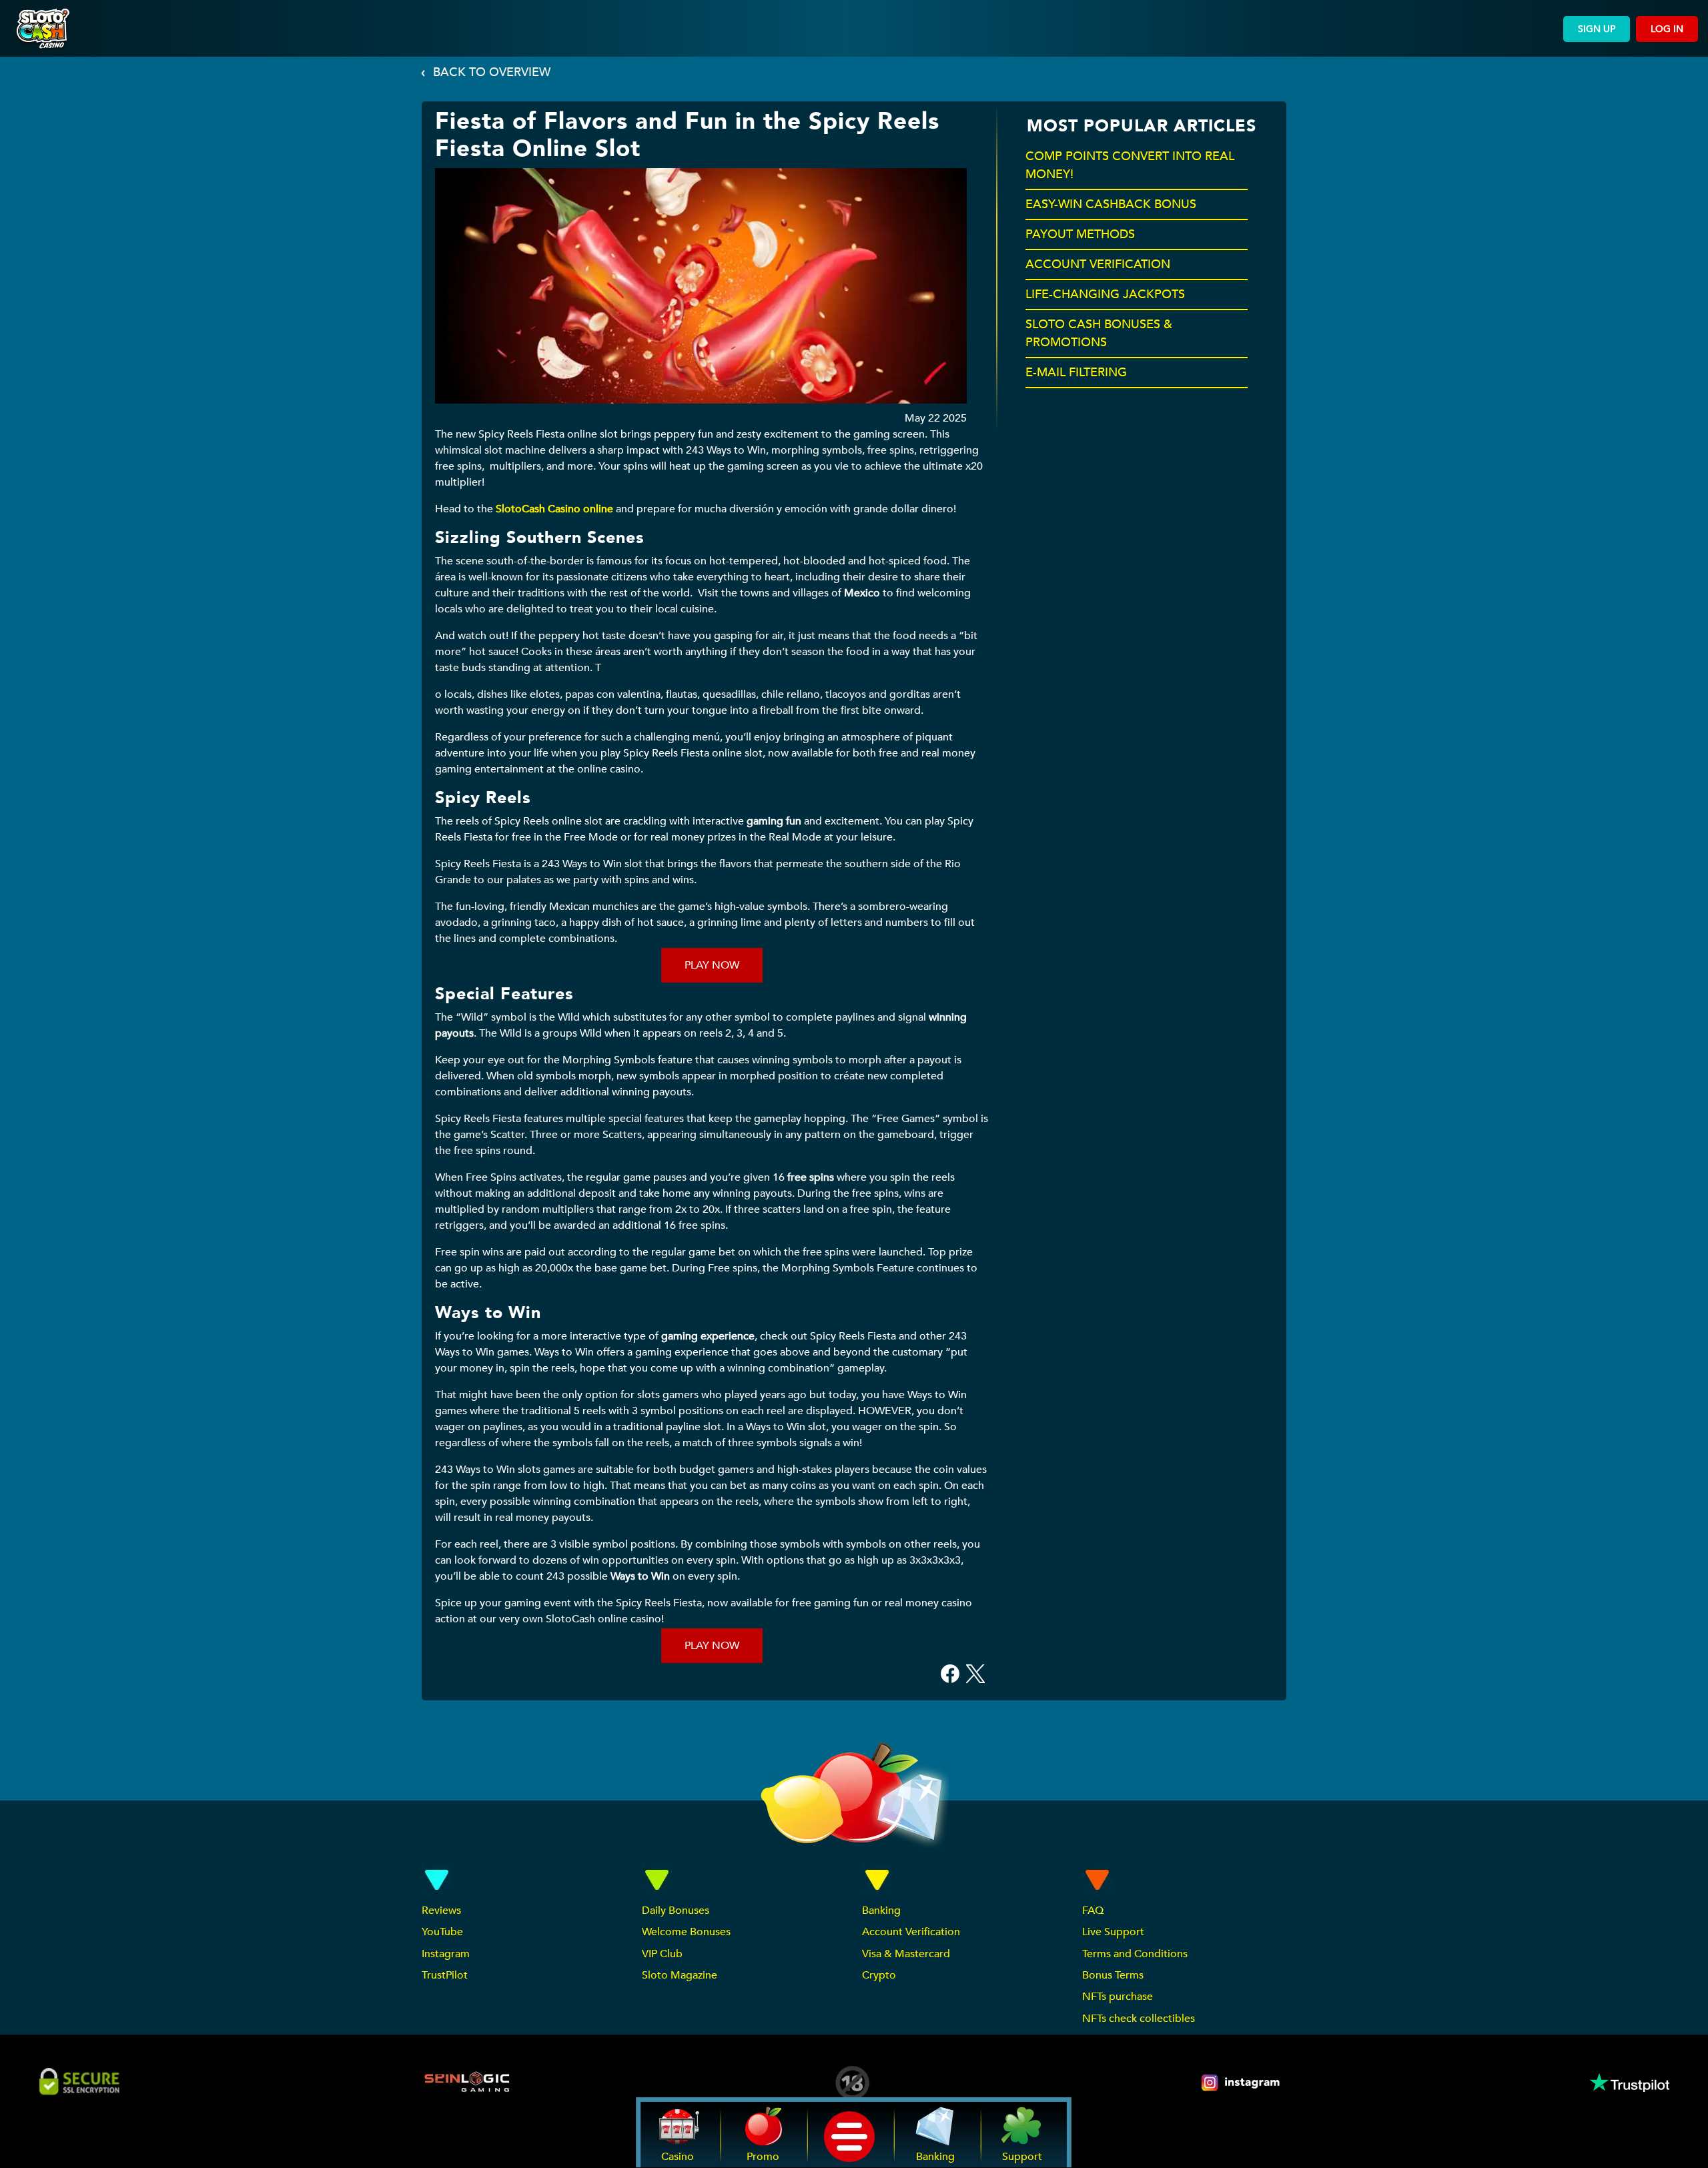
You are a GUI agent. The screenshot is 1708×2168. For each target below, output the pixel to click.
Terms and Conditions (1135, 1954)
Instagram (446, 1954)
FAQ (1093, 1911)
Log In (1667, 29)
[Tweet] (975, 1673)
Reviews (441, 1911)
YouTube (442, 1932)
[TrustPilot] (1629, 2083)
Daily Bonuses (676, 1911)
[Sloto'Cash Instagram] (1242, 2083)
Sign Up (1597, 29)
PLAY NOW (712, 965)
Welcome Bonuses (686, 1932)
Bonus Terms (1113, 1975)
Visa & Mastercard (906, 1954)
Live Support (1113, 1932)
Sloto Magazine (680, 1975)
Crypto (879, 1975)
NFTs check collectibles (1139, 2019)
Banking (881, 1911)
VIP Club (662, 1954)
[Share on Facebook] (950, 1673)
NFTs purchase (1118, 1997)
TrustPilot (445, 1975)
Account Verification (911, 1932)
